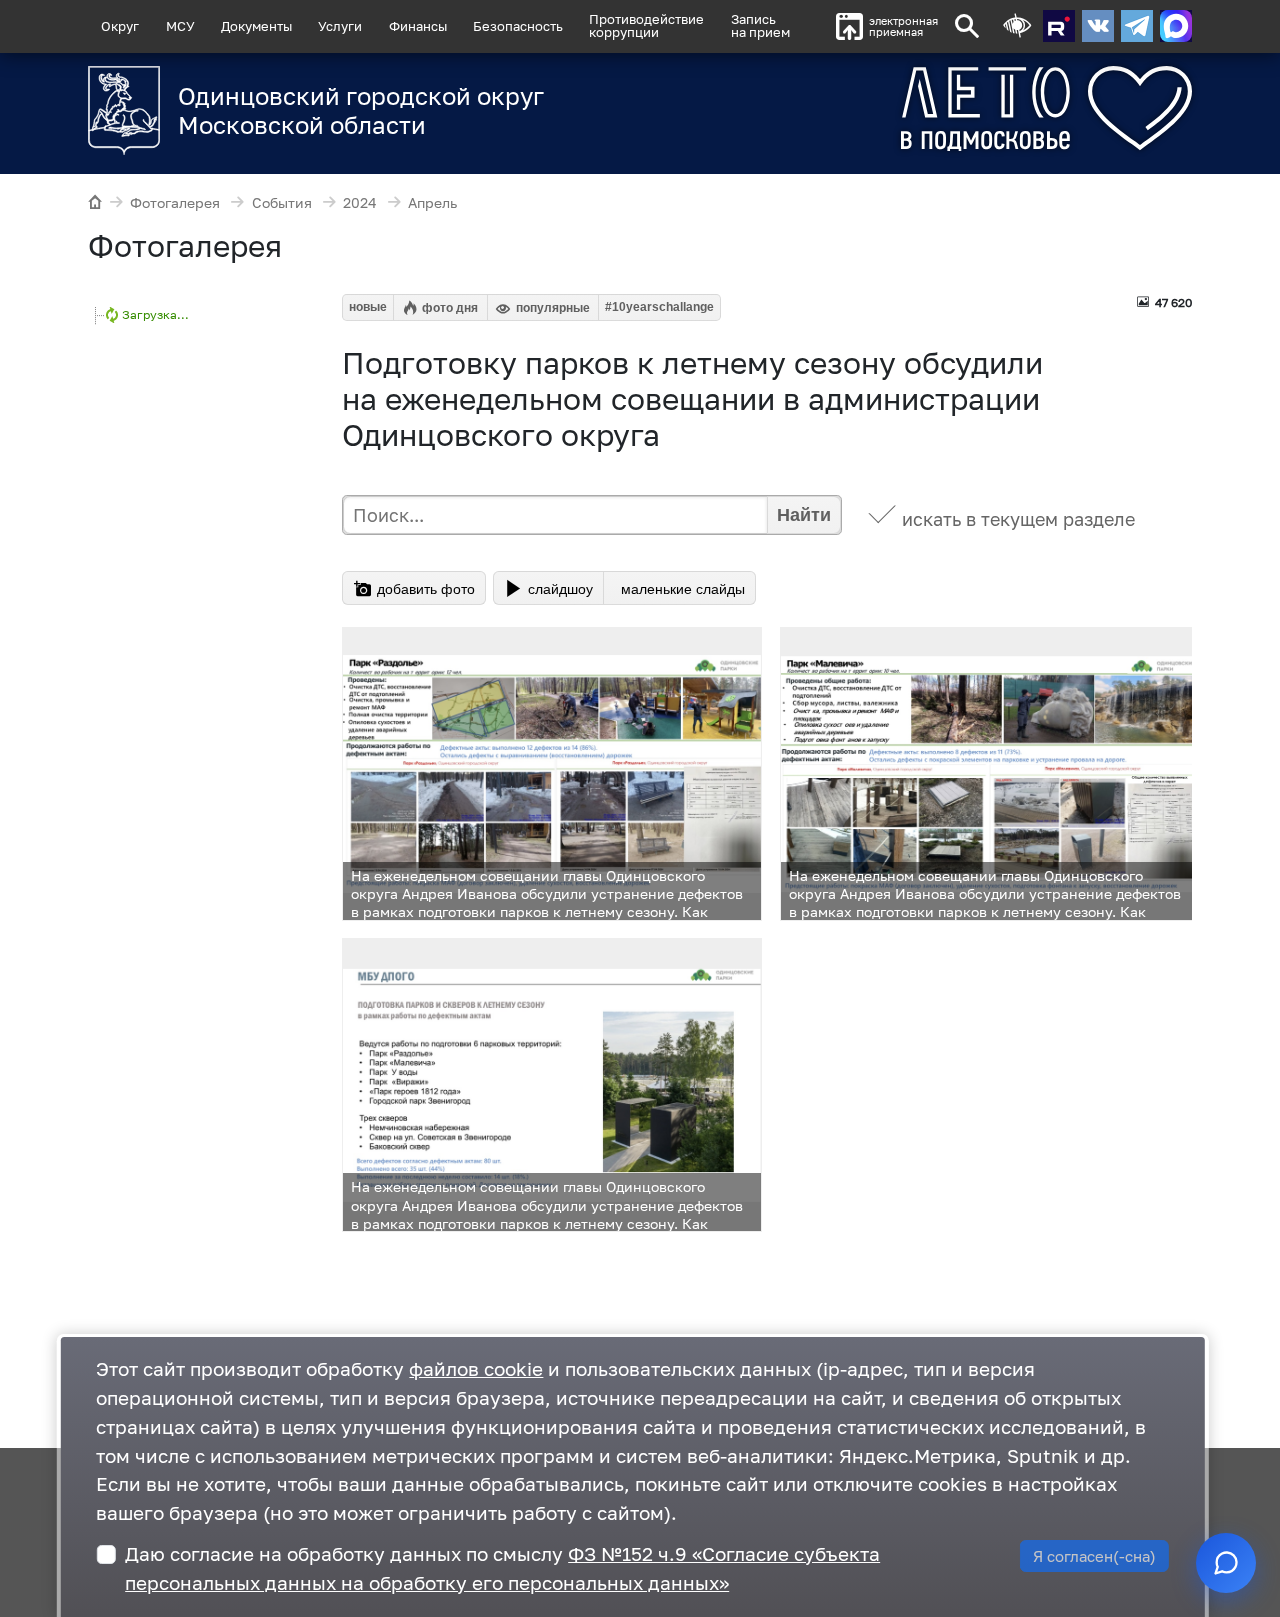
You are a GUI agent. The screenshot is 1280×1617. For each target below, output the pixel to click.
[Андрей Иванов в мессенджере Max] (1176, 26)
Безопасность (518, 26)
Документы (256, 26)
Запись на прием (760, 25)
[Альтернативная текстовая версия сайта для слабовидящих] (1017, 26)
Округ (120, 26)
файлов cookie (476, 1368)
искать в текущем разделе (1018, 519)
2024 (360, 202)
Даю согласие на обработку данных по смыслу (502, 1568)
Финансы (418, 26)
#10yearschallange (659, 307)
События (282, 202)
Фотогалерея (175, 202)
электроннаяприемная (903, 26)
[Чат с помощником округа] (1226, 1563)
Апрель (432, 202)
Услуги (340, 26)
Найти (804, 515)
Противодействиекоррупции (646, 25)
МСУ (180, 26)
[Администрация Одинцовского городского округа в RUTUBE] (1059, 26)
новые (368, 307)
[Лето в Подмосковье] (972, 108)
